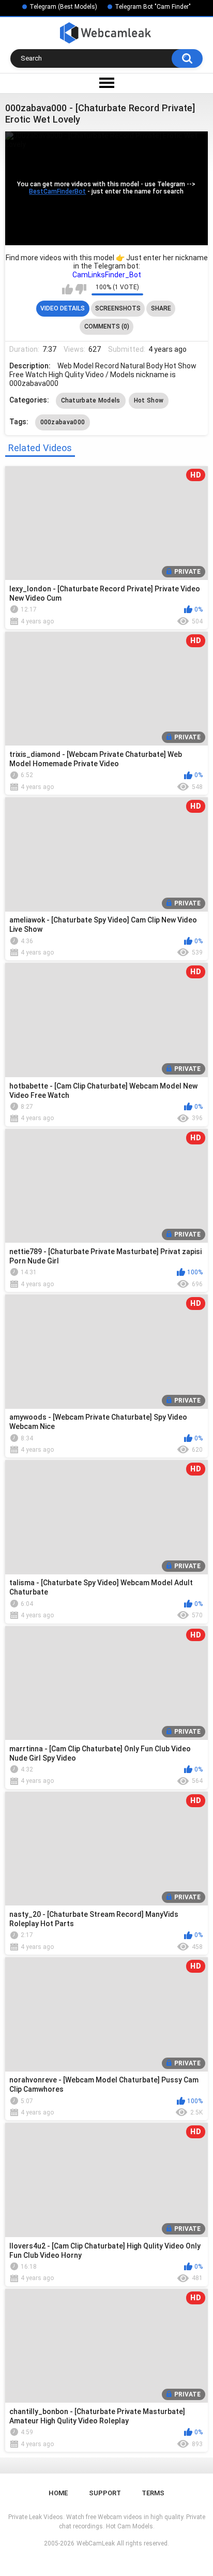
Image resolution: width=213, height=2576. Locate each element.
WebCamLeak (96, 2543)
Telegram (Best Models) (63, 7)
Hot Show (149, 400)
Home (58, 2493)
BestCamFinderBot (57, 191)
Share (161, 308)
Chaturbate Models (91, 400)
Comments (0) (107, 326)
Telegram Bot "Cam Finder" (153, 7)
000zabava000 (63, 422)
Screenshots (118, 308)
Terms (153, 2493)
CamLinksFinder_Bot (107, 275)
